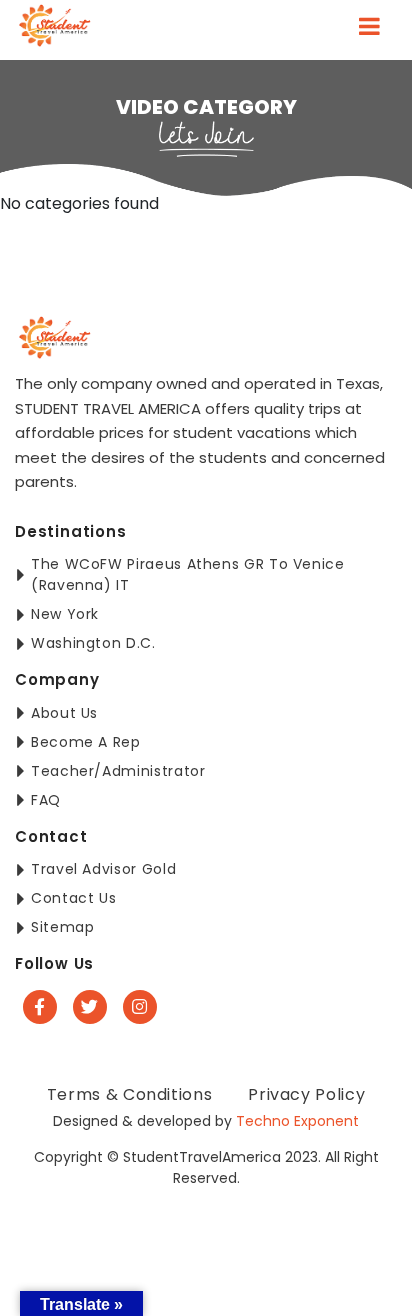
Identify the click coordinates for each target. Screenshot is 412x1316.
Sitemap (62, 927)
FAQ (46, 800)
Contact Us (73, 898)
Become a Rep (86, 742)
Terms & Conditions (130, 1094)
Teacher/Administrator (118, 771)
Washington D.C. (93, 643)
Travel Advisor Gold (103, 869)
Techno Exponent (297, 1121)
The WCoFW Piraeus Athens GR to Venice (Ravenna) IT (188, 574)
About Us (64, 713)
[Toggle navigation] (369, 30)
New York (65, 614)
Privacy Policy (306, 1094)
